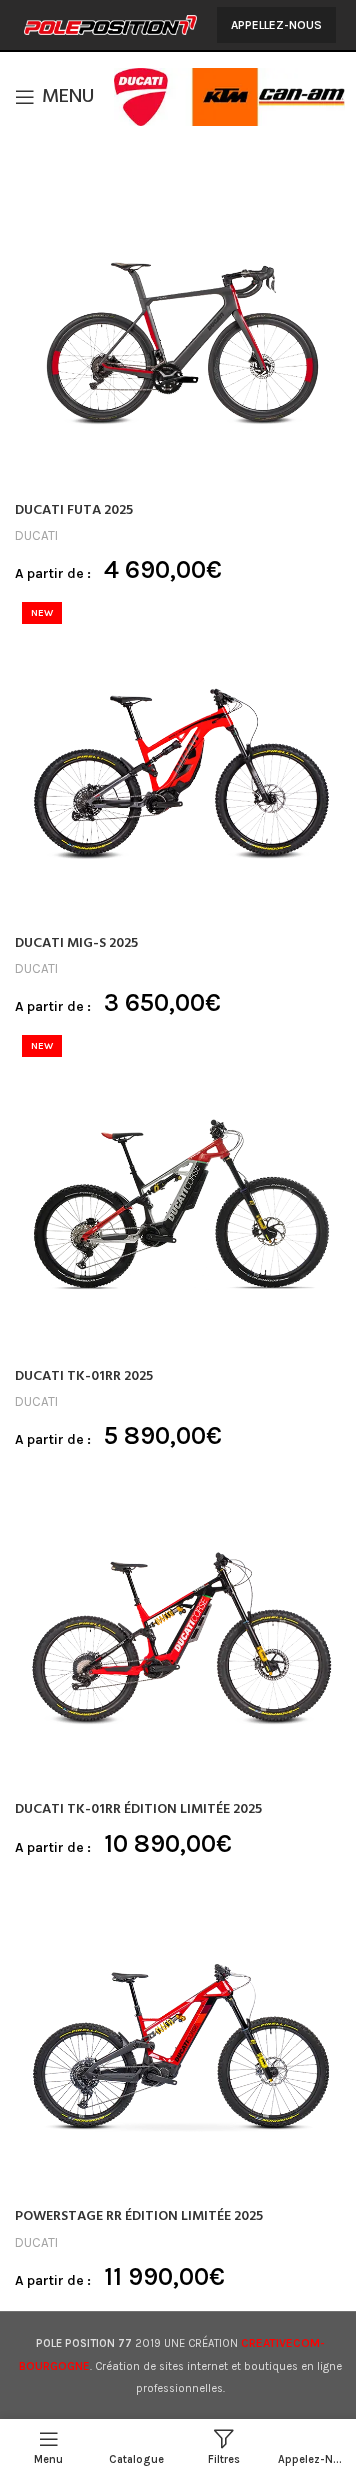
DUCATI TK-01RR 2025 (84, 1376)
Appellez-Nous (276, 25)
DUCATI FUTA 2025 (74, 510)
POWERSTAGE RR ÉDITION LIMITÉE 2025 (139, 2216)
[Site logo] (110, 23)
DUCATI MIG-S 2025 (76, 943)
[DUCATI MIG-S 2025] (180, 760)
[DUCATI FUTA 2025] (180, 327)
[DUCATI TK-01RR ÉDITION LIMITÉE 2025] (180, 1626)
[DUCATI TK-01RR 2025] (180, 1193)
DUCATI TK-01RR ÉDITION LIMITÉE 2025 (138, 1809)
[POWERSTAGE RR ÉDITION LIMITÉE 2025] (180, 2033)
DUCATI (36, 535)
